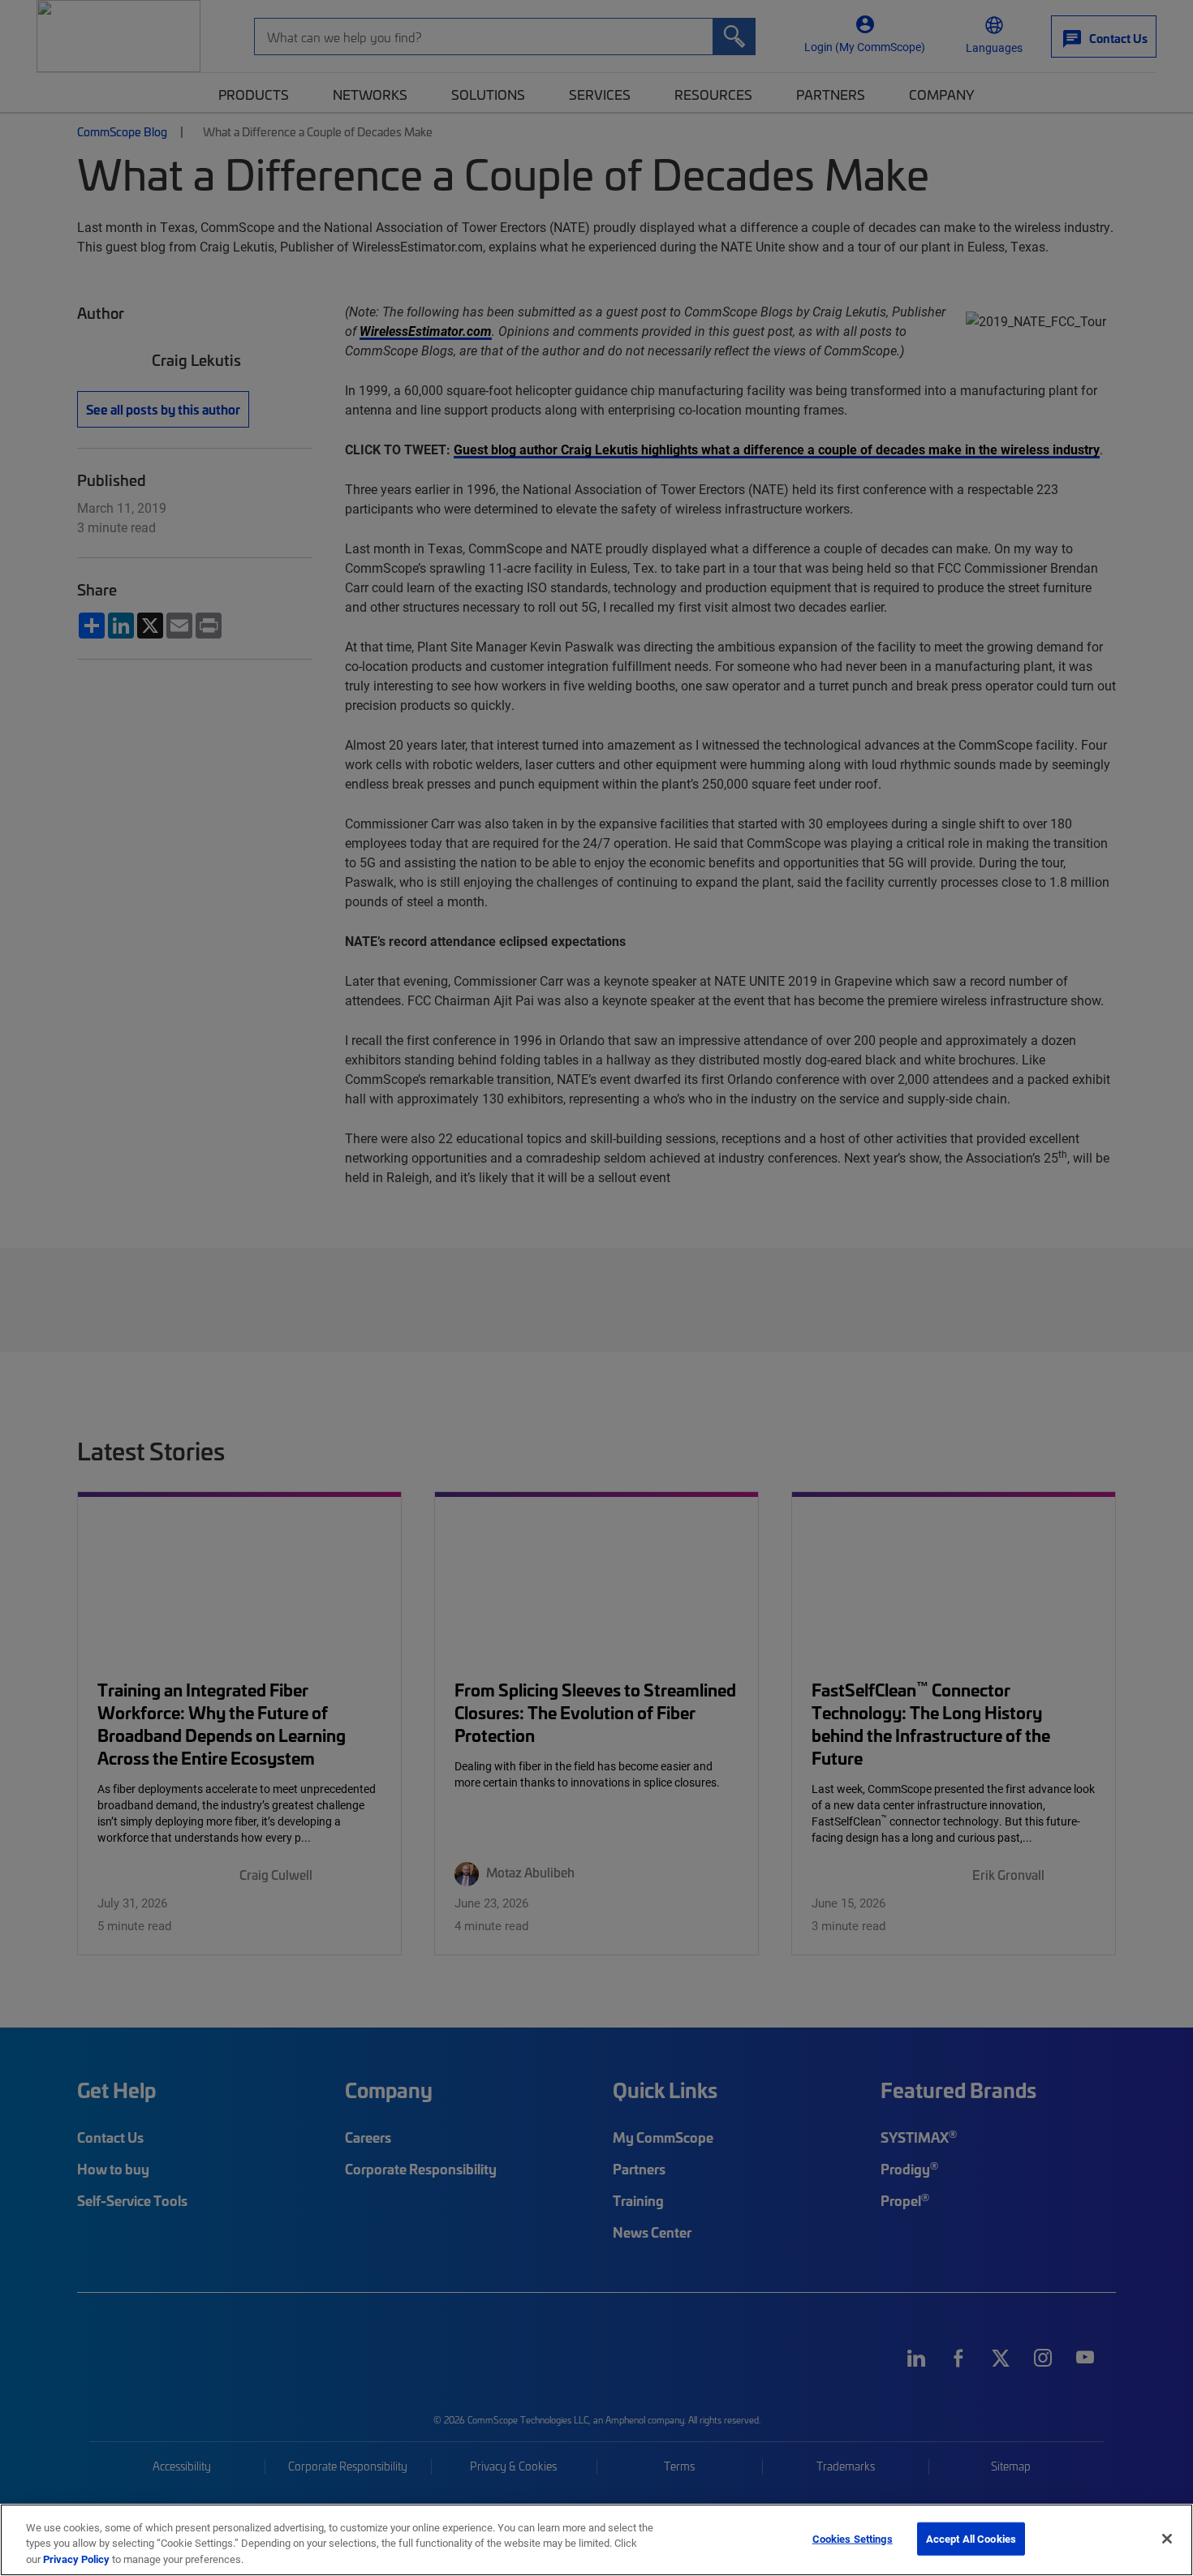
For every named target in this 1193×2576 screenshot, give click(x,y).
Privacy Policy (76, 2559)
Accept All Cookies (971, 2538)
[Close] (1167, 2539)
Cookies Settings (853, 2538)
